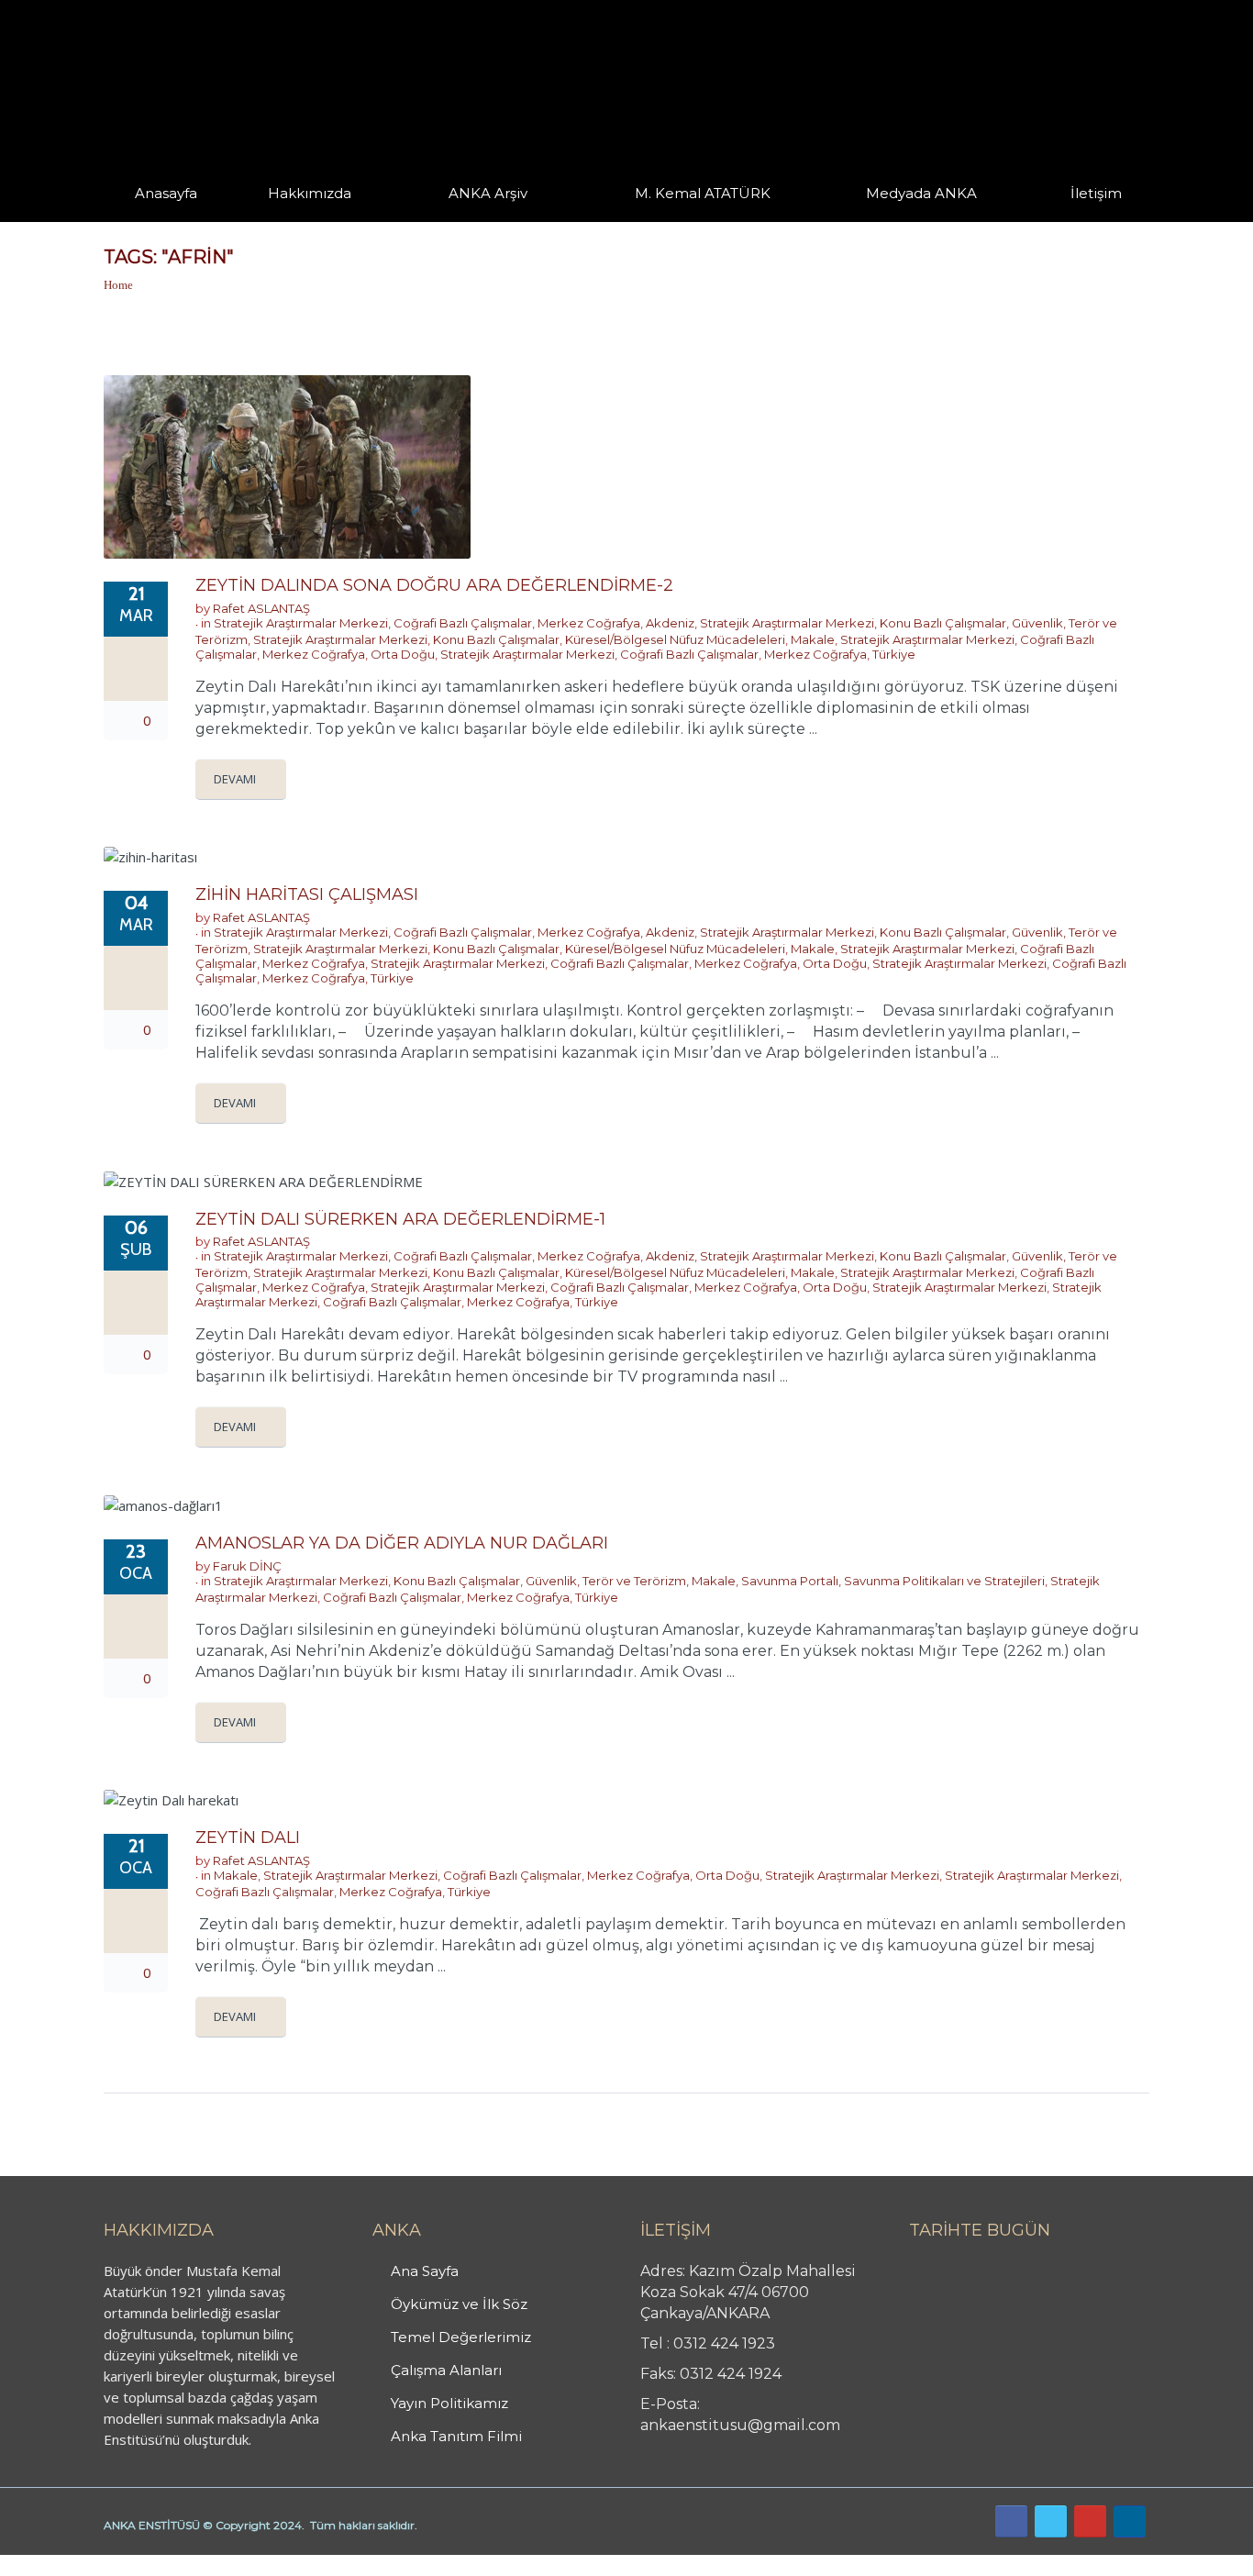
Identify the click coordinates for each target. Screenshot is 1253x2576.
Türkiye (894, 654)
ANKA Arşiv (488, 193)
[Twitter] (1051, 2521)
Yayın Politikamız (449, 2403)
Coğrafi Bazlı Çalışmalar (463, 623)
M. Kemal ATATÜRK (703, 193)
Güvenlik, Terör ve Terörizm (606, 1581)
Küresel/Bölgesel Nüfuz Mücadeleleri (675, 639)
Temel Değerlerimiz (461, 2337)
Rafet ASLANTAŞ (261, 608)
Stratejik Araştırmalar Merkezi (301, 623)
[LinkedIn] (1130, 2521)
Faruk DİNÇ (247, 1566)
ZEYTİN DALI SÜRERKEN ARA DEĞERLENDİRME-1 (400, 1219)
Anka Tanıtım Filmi (456, 2436)
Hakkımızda (310, 193)
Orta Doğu (403, 654)
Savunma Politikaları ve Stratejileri (944, 1581)
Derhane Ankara (189, 2565)
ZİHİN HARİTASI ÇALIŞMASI (307, 894)
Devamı (235, 779)
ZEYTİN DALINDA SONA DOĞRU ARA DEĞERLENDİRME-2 (434, 585)
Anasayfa (166, 193)
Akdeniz (670, 623)
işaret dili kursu (289, 2565)
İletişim (1096, 193)
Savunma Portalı (790, 1581)
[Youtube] (1090, 2521)
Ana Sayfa (425, 2271)
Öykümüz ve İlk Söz (459, 2304)
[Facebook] (1011, 2521)
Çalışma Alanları (446, 2370)
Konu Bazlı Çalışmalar (943, 623)
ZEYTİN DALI (248, 1838)
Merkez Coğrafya (589, 623)
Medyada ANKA (921, 193)
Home (118, 285)
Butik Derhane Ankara (67, 2565)
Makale (813, 639)
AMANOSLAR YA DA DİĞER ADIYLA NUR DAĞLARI (402, 1543)
